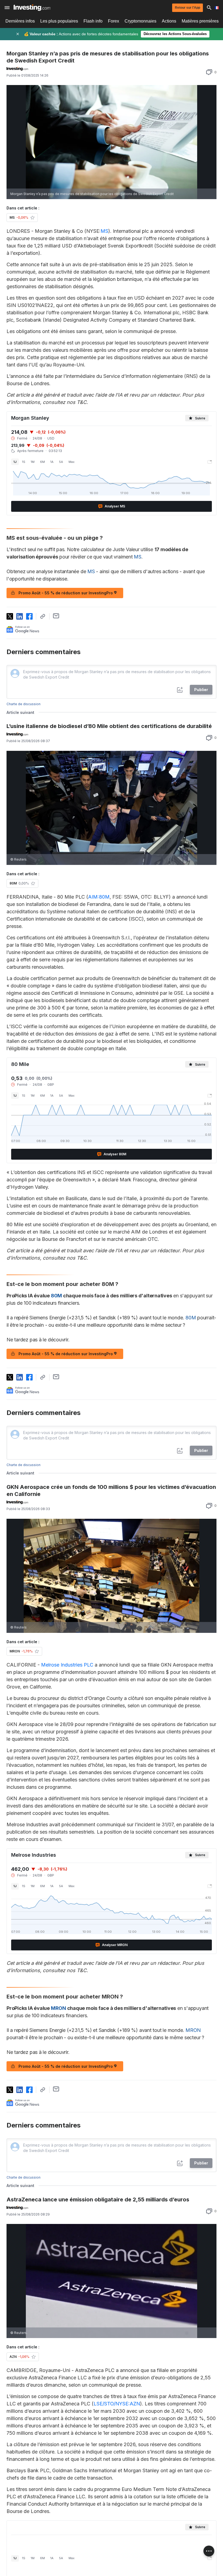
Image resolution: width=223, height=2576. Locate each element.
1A (52, 462)
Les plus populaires (59, 21)
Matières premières (200, 21)
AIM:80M (99, 897)
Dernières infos (20, 21)
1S (24, 462)
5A (61, 462)
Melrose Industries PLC (67, 1665)
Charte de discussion (24, 704)
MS (104, 231)
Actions (169, 21)
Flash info (93, 21)
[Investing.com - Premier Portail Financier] (32, 8)
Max (72, 462)
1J (15, 462)
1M (33, 462)
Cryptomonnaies (140, 21)
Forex (114, 21)
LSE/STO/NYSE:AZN (117, 2404)
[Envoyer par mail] (56, 616)
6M (42, 462)
